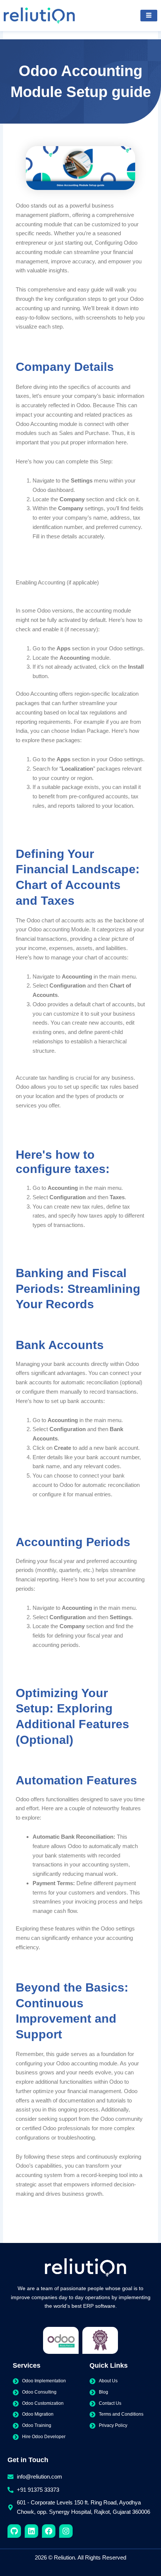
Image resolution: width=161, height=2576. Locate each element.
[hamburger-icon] (149, 16)
